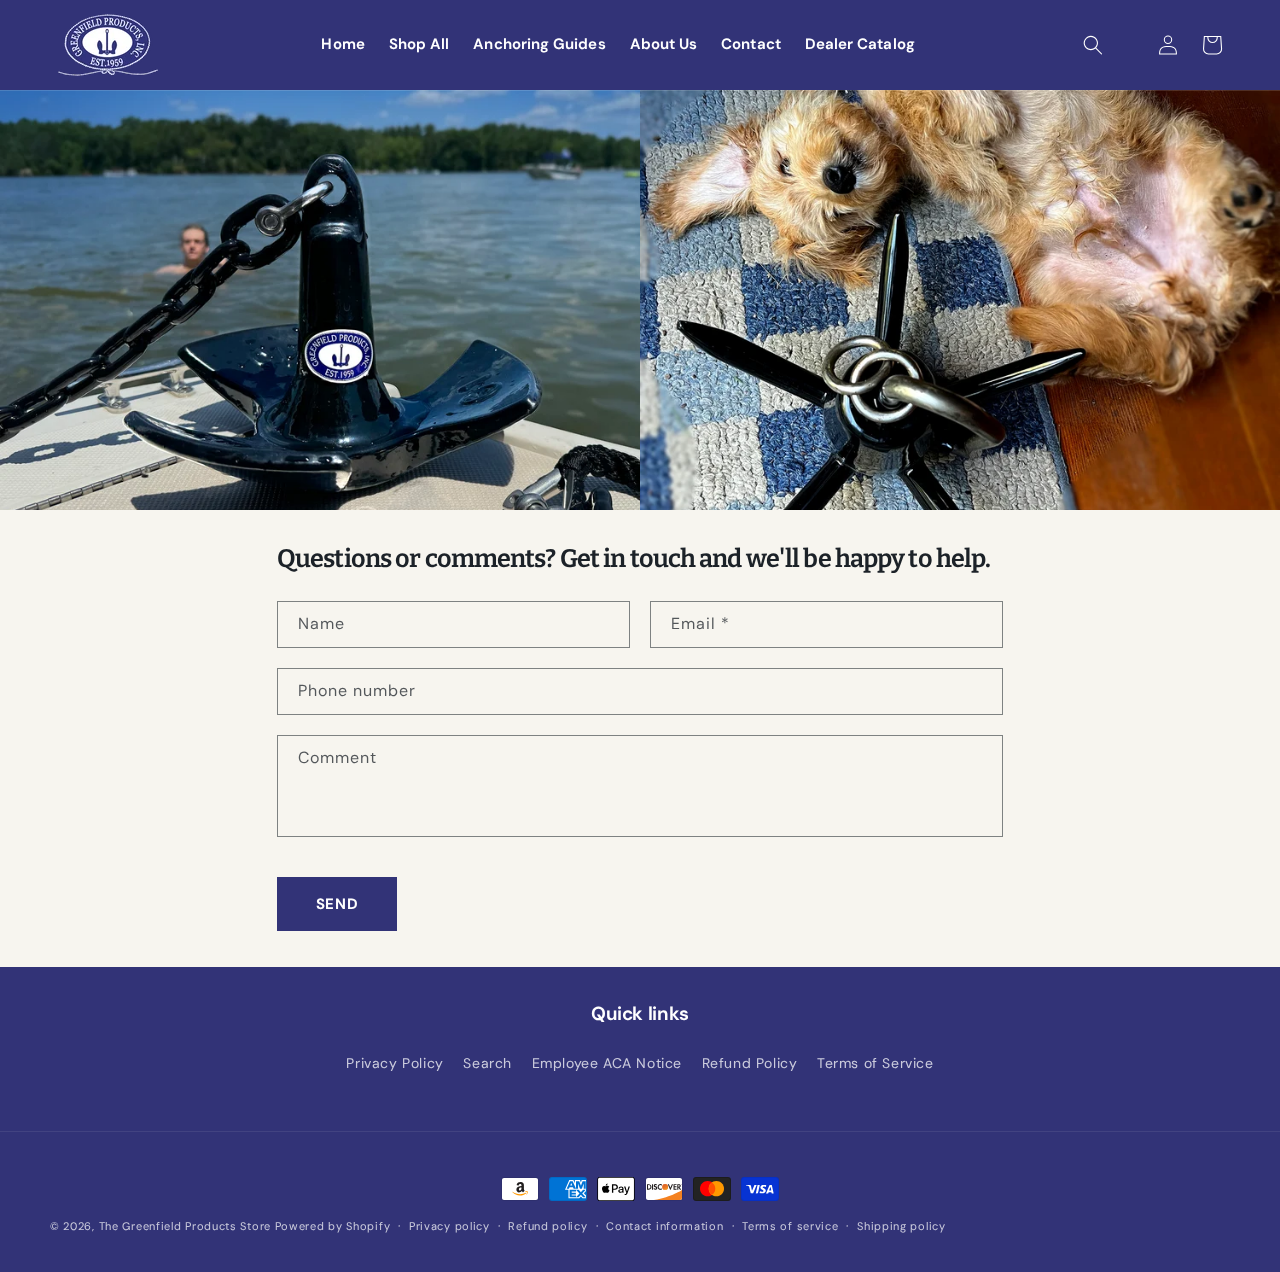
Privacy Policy (394, 1063)
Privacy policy (449, 1226)
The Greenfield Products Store (185, 1226)
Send (337, 904)
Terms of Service (875, 1063)
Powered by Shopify (333, 1226)
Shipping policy (901, 1226)
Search (487, 1063)
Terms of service (790, 1226)
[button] (1093, 45)
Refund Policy (750, 1063)
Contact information (664, 1226)
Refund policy (547, 1226)
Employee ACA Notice (607, 1063)
